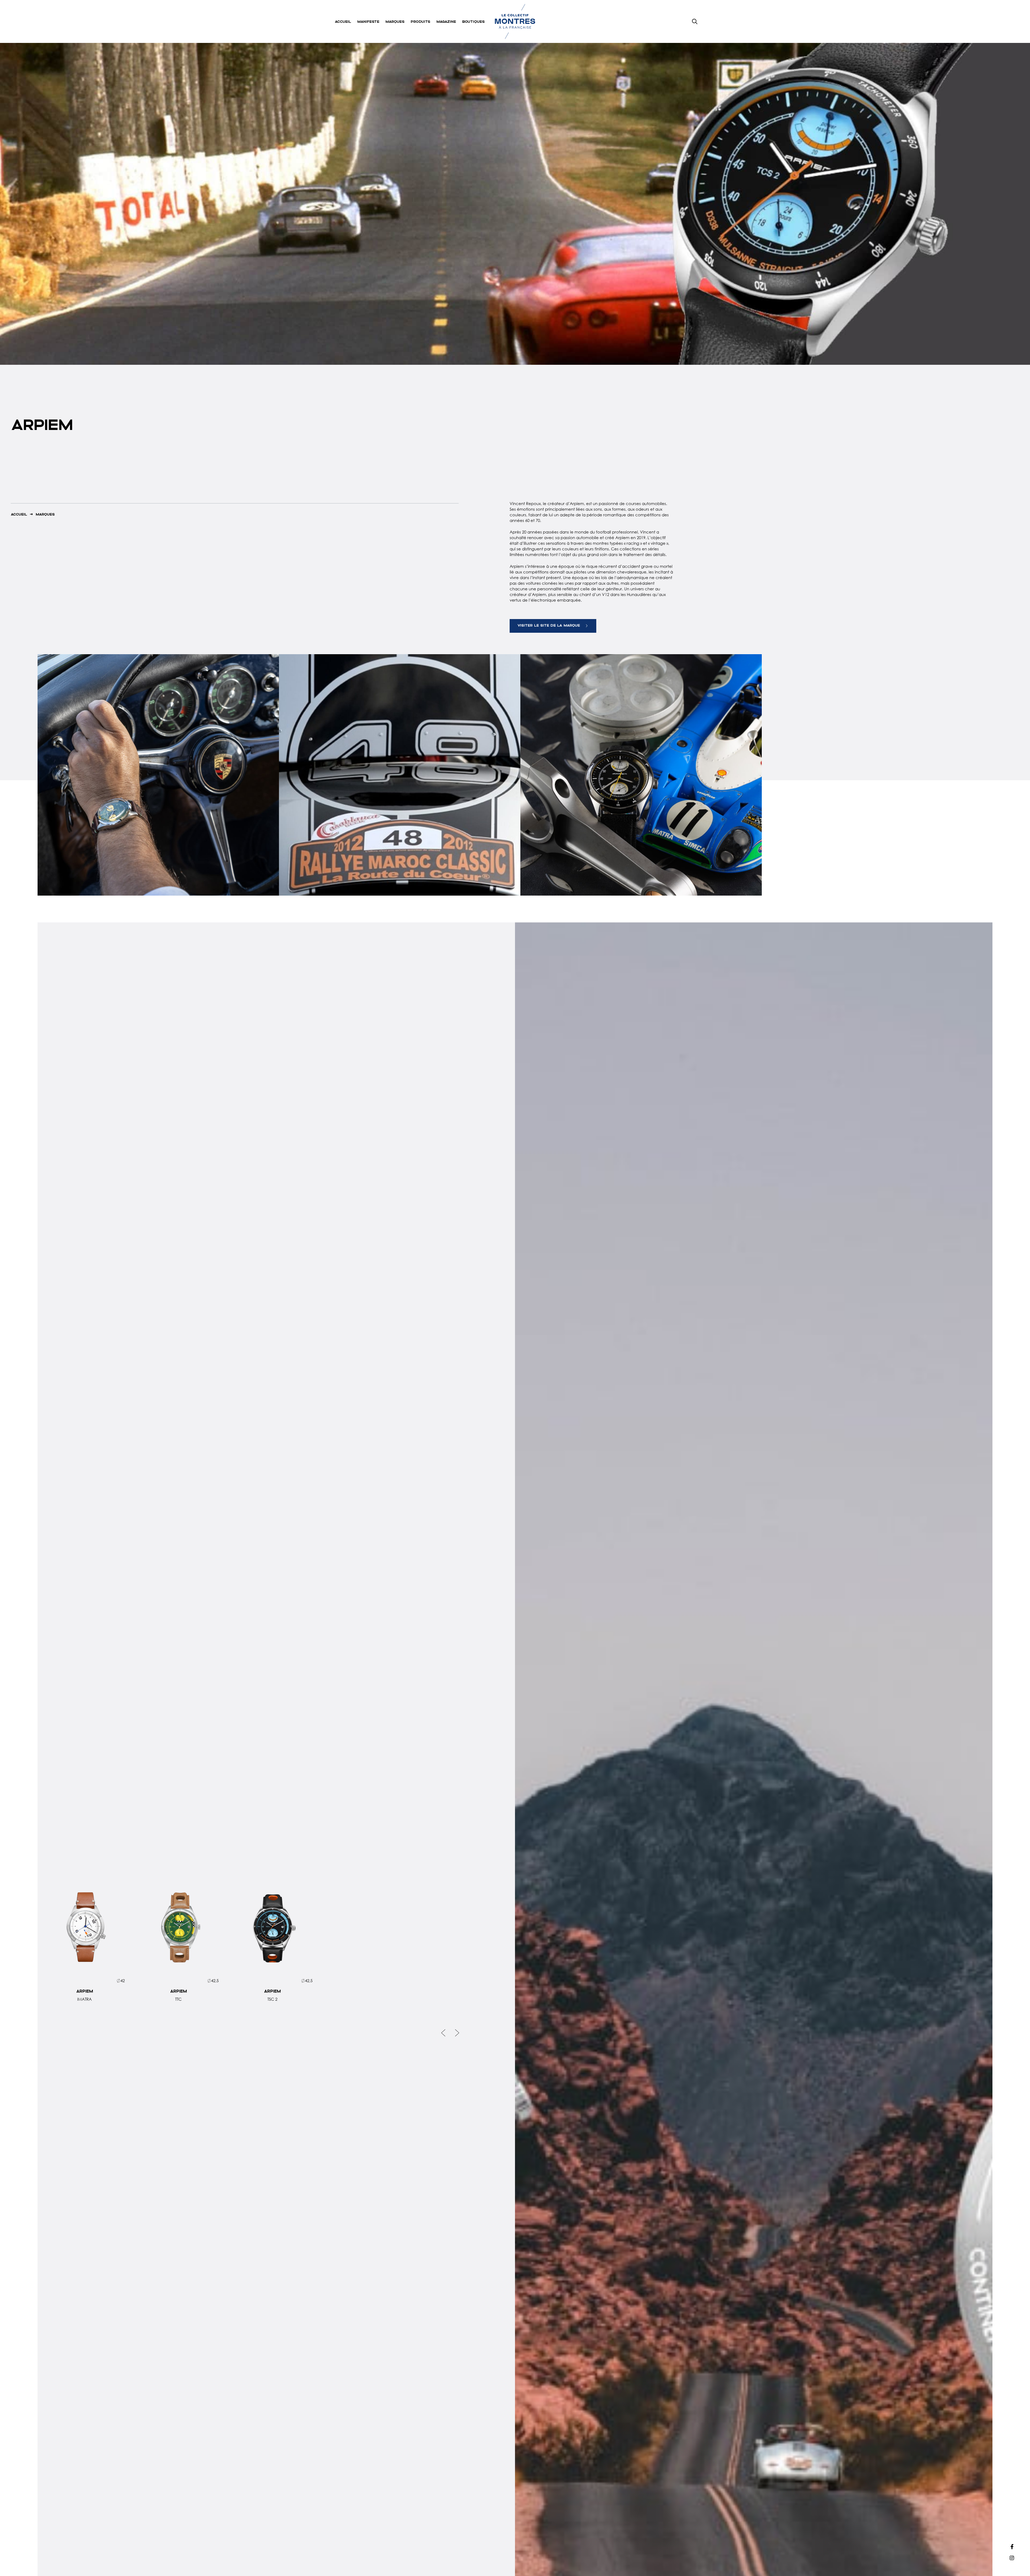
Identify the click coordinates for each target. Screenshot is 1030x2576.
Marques (395, 21)
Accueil (343, 21)
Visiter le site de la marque (549, 625)
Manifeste (368, 21)
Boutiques (473, 21)
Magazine (446, 21)
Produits (420, 21)
